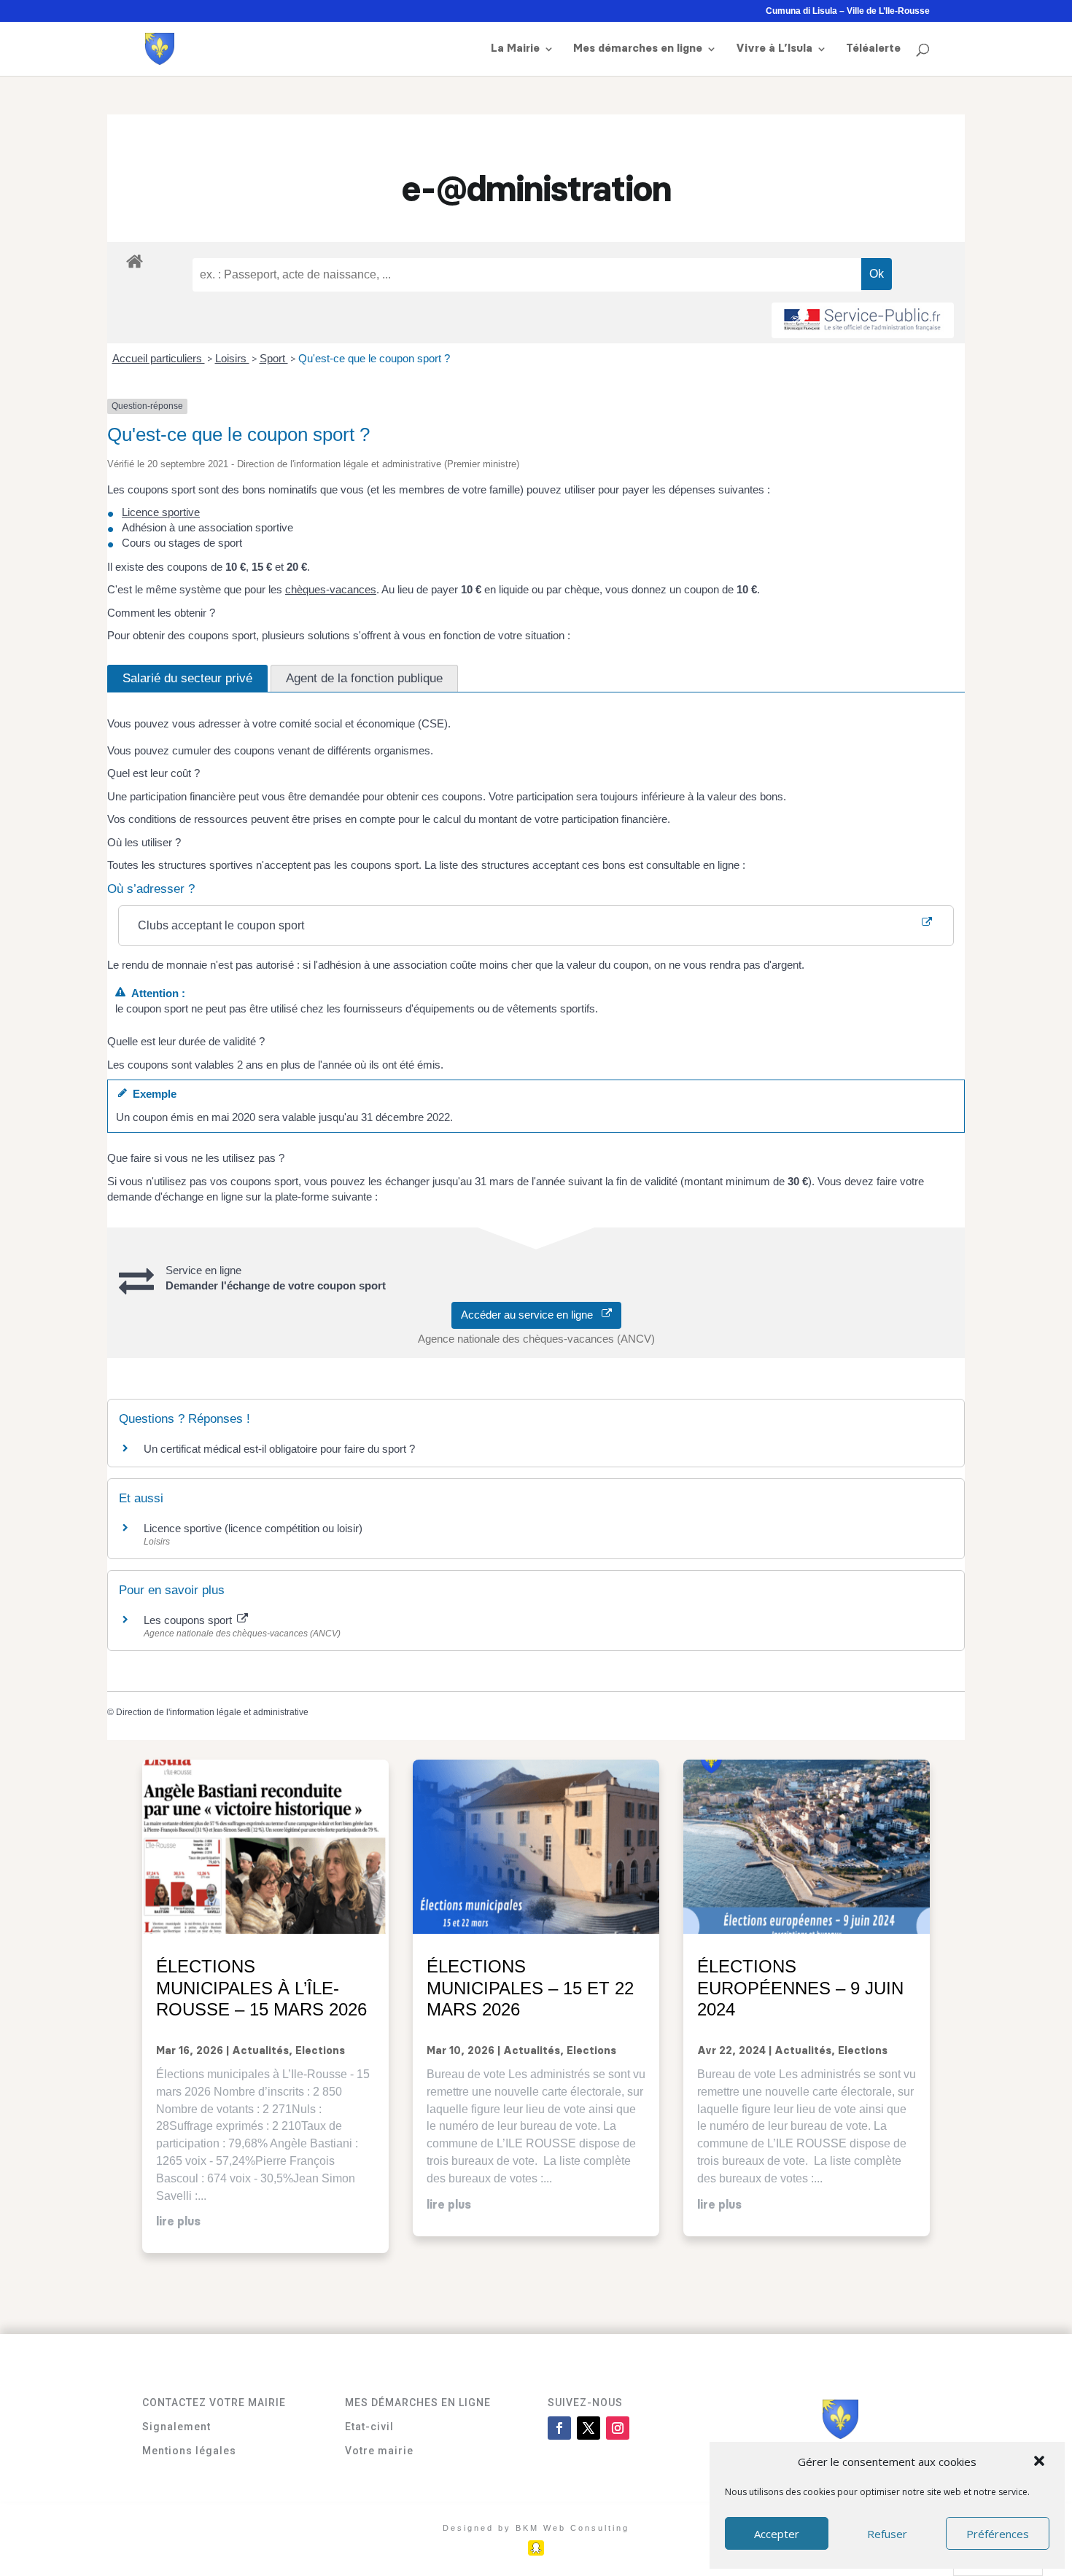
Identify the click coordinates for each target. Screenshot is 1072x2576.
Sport (274, 358)
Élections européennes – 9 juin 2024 (800, 1988)
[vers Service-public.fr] (863, 320)
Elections (320, 2051)
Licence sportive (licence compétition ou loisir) (253, 1528)
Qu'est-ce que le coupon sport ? (374, 358)
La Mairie (515, 49)
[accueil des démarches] (135, 261)
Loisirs (232, 358)
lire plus (178, 2222)
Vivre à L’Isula (774, 49)
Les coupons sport (189, 1620)
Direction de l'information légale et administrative (212, 1712)
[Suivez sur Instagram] (618, 2428)
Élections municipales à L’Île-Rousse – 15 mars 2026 (261, 1988)
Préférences (998, 2534)
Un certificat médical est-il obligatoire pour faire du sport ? (279, 1449)
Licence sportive (161, 512)
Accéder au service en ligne (531, 1315)
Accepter (777, 2534)
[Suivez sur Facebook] (559, 2428)
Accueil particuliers (159, 358)
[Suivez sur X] (589, 2428)
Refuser (887, 2534)
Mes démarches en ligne (638, 49)
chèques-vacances (331, 589)
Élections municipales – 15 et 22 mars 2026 (530, 1988)
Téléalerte (873, 49)
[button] (1041, 2462)
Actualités (260, 2051)
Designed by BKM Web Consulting (536, 2528)
